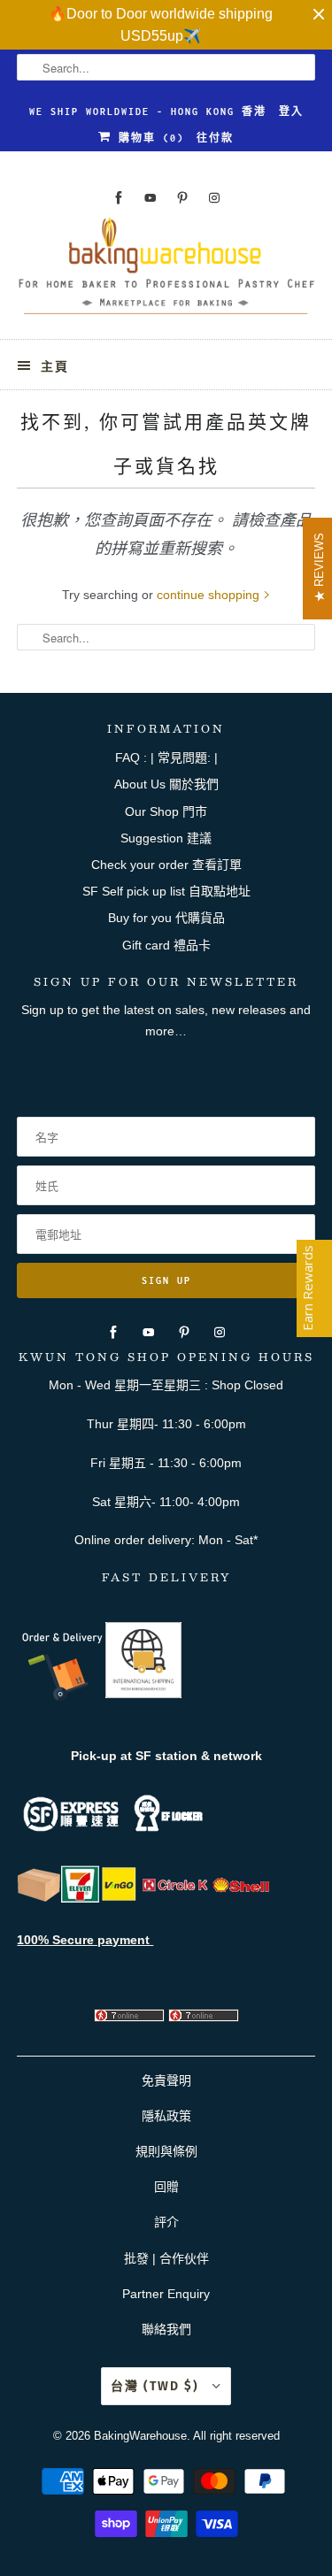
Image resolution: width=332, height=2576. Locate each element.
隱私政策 (166, 2116)
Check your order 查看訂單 (166, 865)
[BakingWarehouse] (166, 272)
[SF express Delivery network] (39, 1898)
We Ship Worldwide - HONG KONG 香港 (148, 111)
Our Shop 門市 (166, 811)
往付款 (215, 138)
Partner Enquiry (166, 2294)
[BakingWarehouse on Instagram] (214, 198)
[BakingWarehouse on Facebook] (119, 198)
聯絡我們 (166, 2329)
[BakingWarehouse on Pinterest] (182, 198)
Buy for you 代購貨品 (166, 918)
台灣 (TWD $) (157, 2386)
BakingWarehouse (140, 2436)
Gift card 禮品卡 (166, 945)
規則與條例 (166, 2151)
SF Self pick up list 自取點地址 (166, 891)
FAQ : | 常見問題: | (166, 757)
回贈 (166, 2187)
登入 (291, 111)
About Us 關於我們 (166, 784)
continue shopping (210, 595)
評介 (166, 2222)
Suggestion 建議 (166, 838)
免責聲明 (166, 2080)
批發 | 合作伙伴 (166, 2258)
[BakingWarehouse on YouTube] (151, 198)
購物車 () (148, 138)
